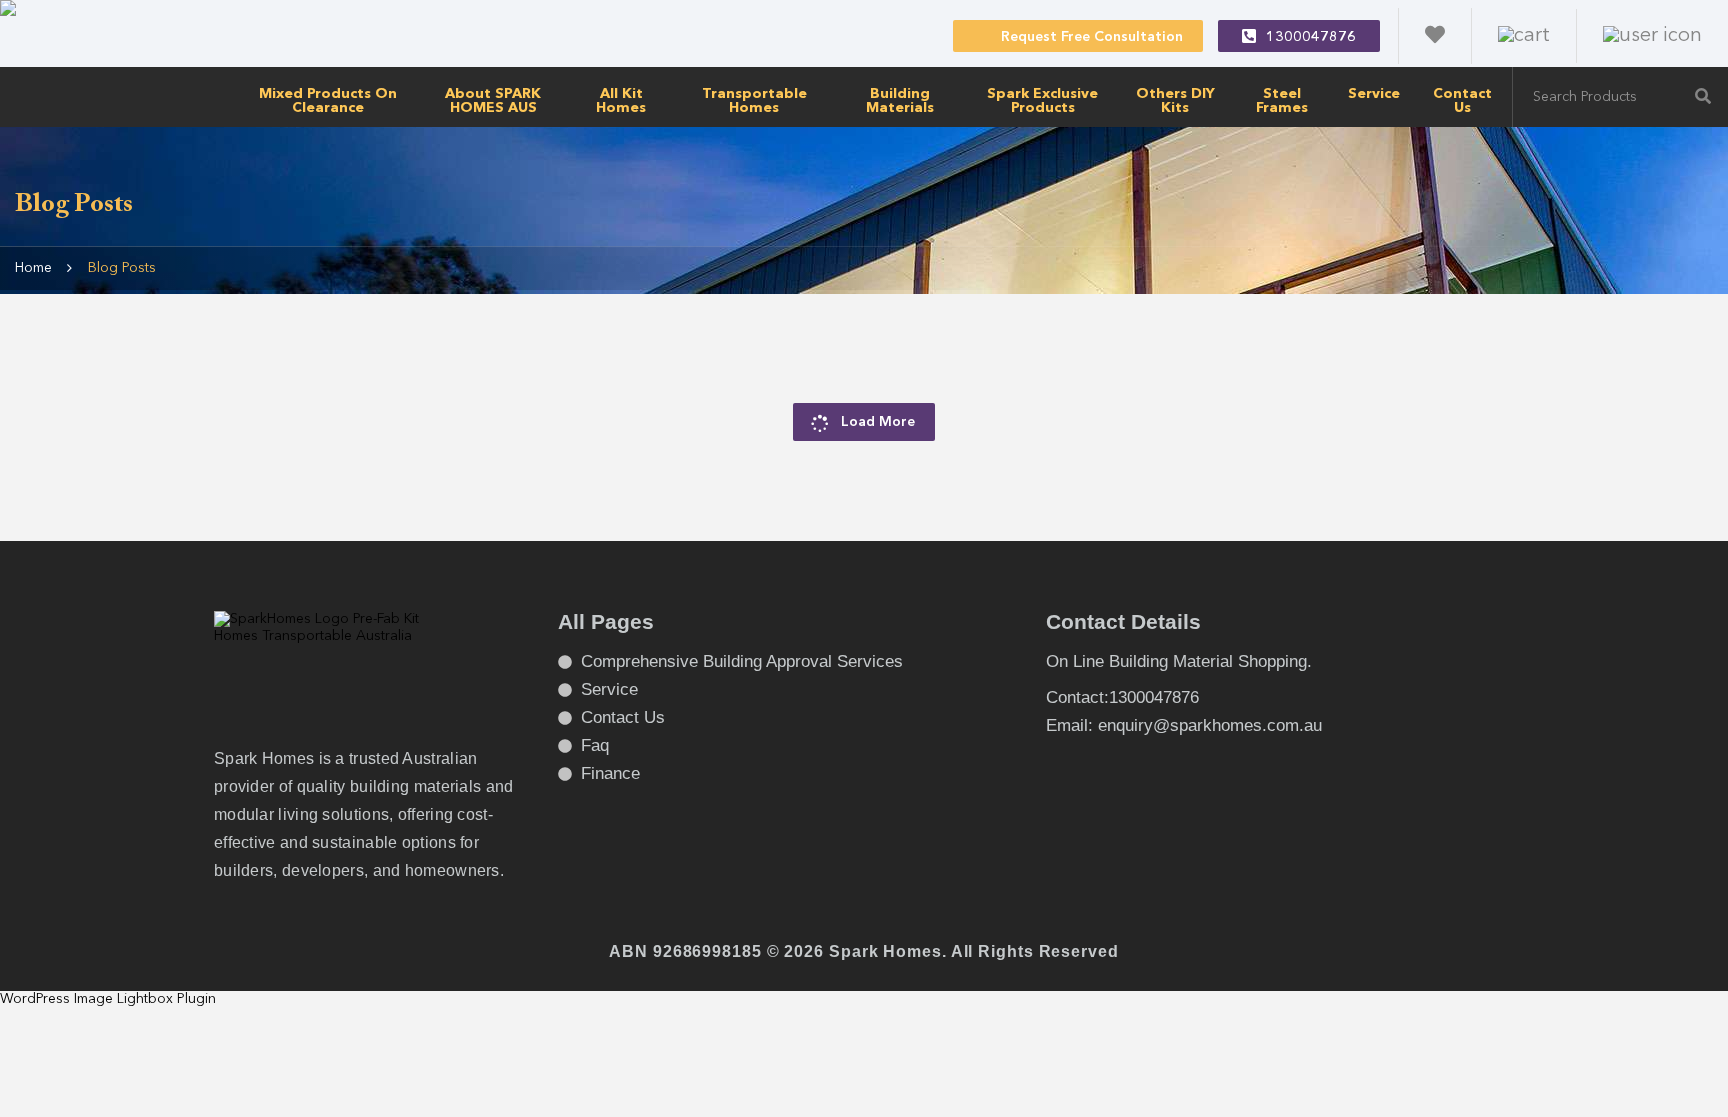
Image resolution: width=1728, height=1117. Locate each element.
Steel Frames (1282, 101)
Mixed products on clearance (328, 101)
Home (33, 268)
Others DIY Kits (1175, 101)
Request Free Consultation (1092, 37)
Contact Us (1462, 101)
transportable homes (754, 101)
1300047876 (1311, 37)
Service (1374, 94)
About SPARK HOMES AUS (493, 101)
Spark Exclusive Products (1042, 101)
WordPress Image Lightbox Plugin (108, 999)
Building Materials (900, 101)
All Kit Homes (621, 101)
